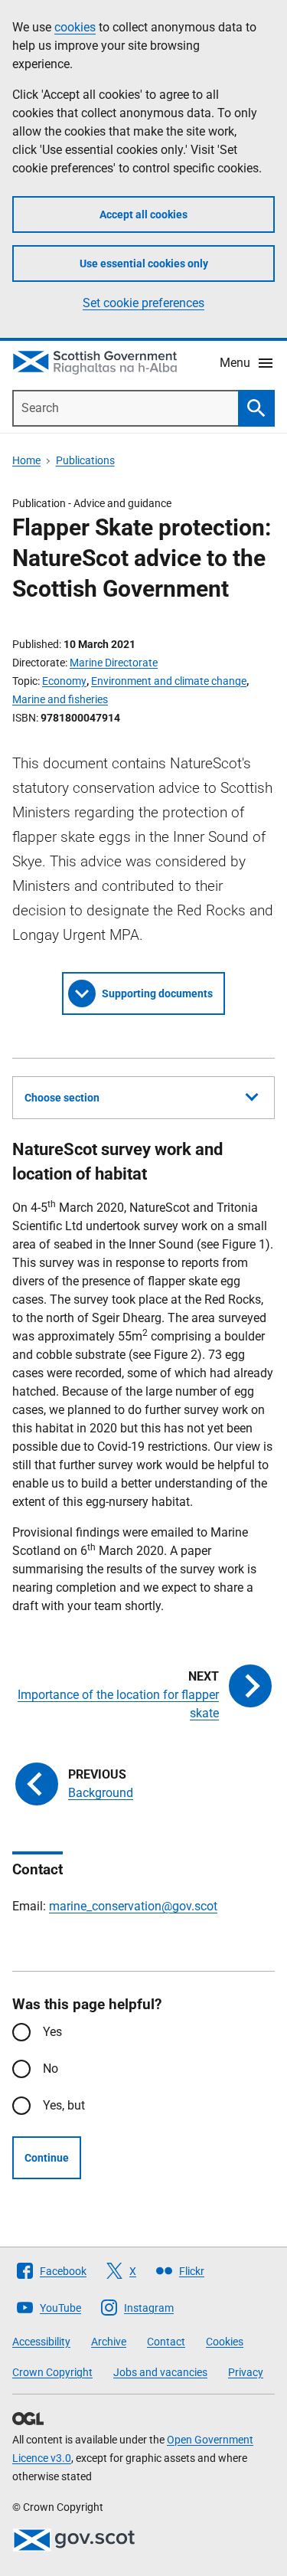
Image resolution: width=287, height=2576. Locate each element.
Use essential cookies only (144, 263)
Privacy (246, 2372)
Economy (64, 681)
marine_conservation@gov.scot (133, 1906)
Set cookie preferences (143, 303)
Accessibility (41, 2342)
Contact (166, 2342)
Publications (85, 460)
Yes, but (64, 2105)
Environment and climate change (169, 681)
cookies (75, 27)
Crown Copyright (52, 2372)
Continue (47, 2158)
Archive (109, 2342)
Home (26, 460)
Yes (52, 2032)
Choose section (62, 1098)
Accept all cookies (143, 214)
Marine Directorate (114, 663)
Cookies (225, 2342)
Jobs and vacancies (160, 2372)
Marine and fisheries (60, 699)
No (51, 2069)
